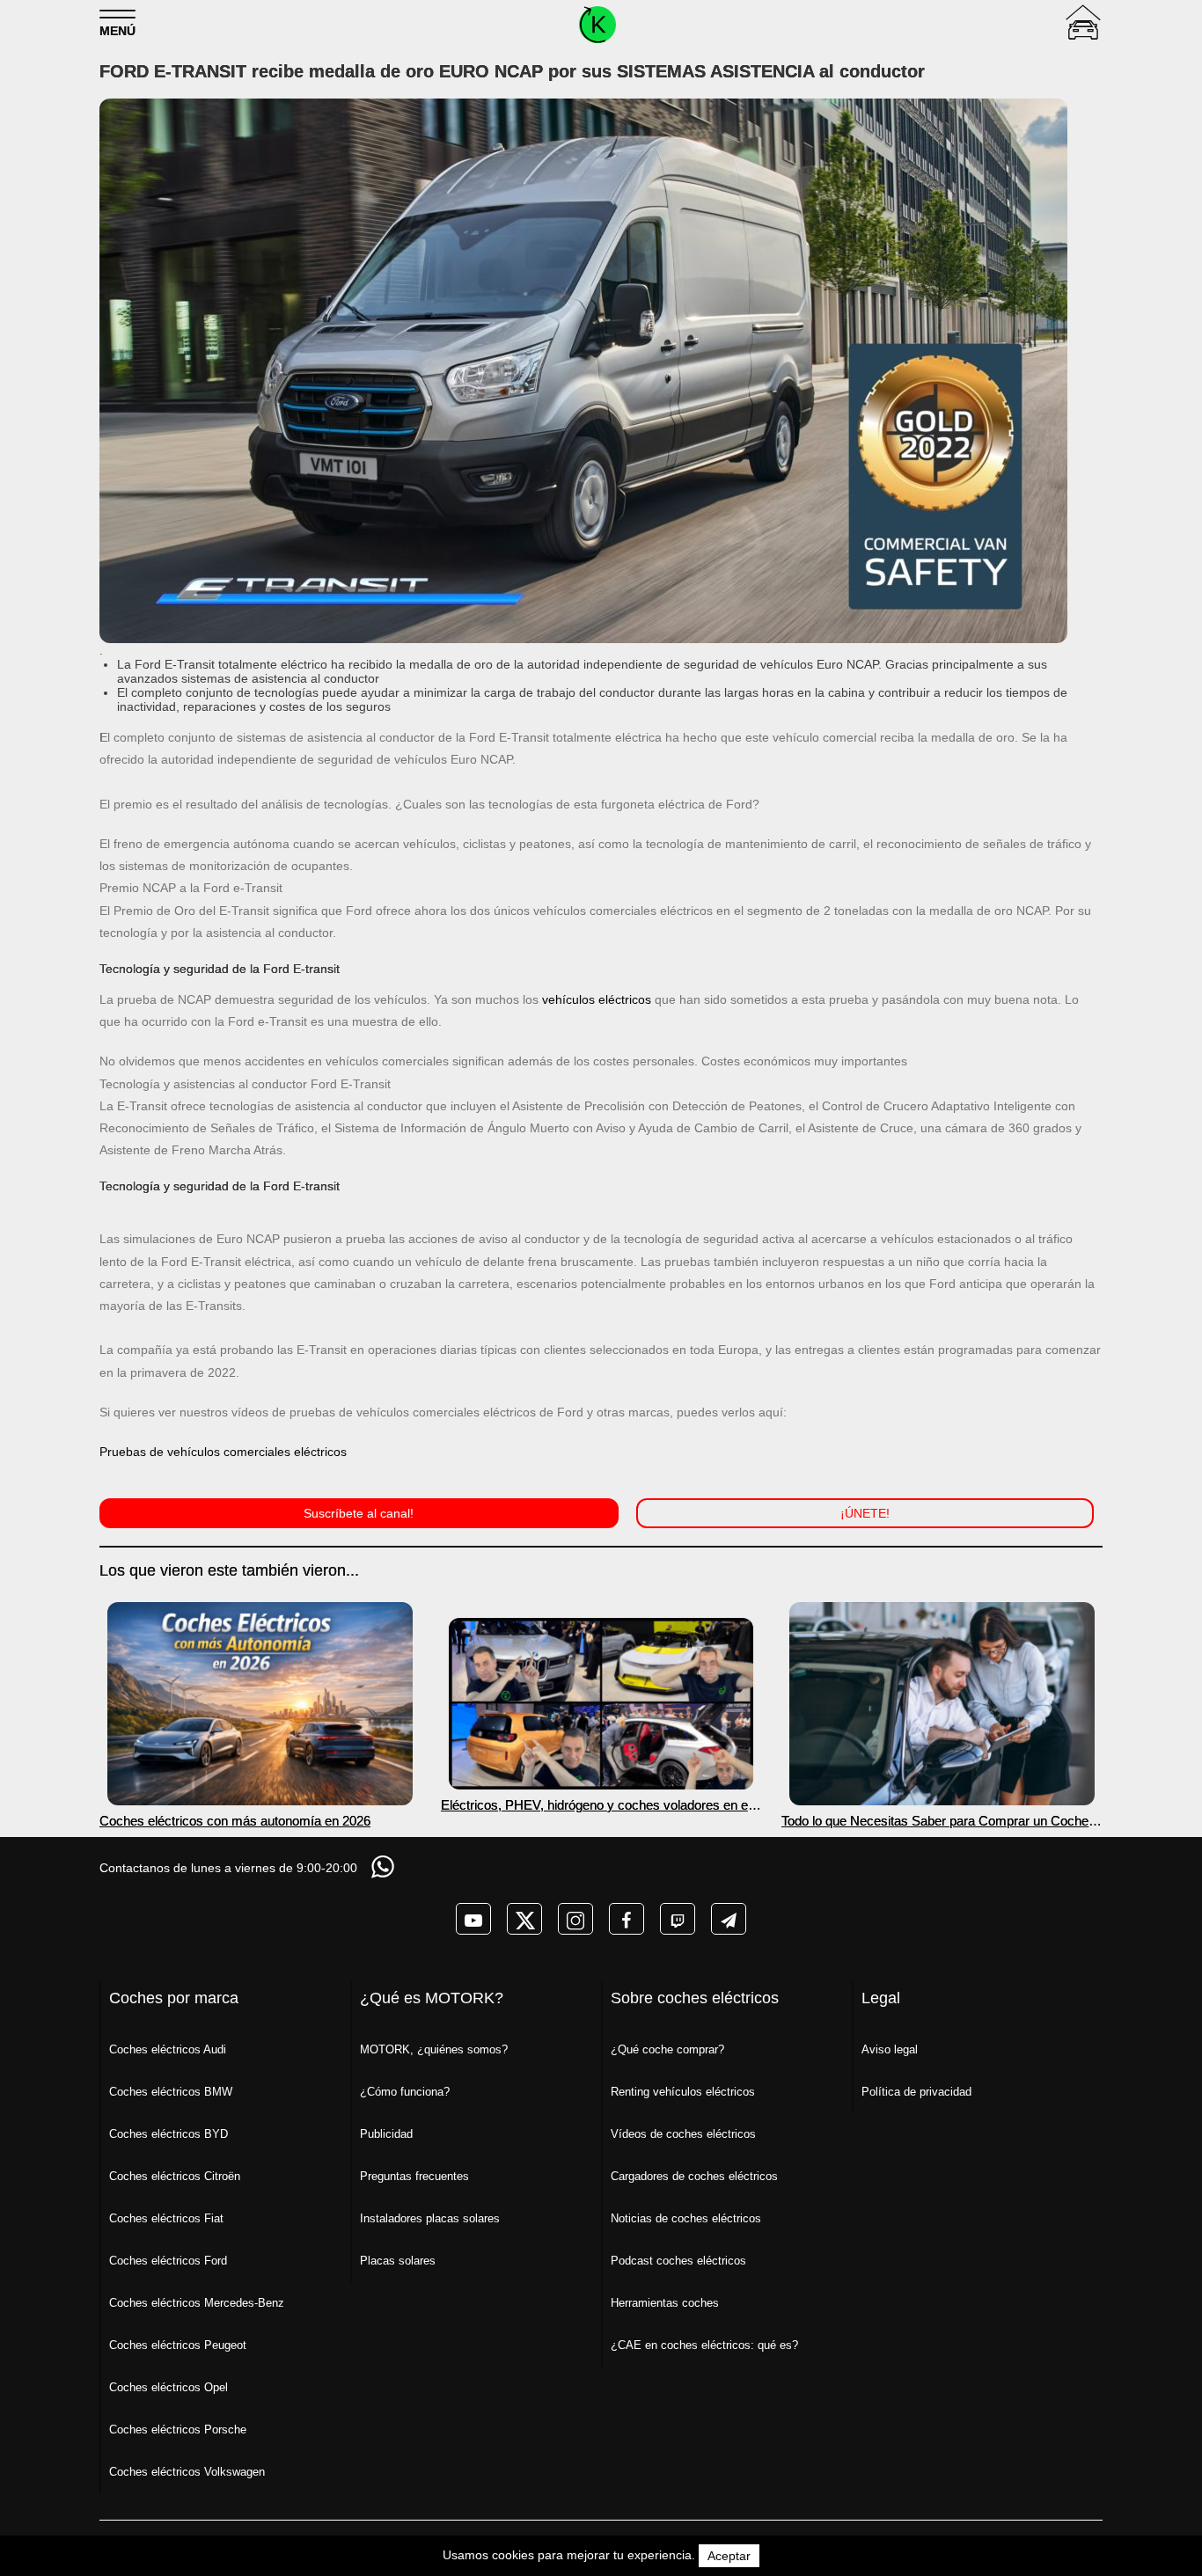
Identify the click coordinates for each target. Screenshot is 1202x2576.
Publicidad (386, 2134)
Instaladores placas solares (430, 2218)
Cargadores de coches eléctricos (694, 2176)
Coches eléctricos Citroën (175, 2176)
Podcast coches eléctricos (678, 2261)
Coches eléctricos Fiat (166, 2218)
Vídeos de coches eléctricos (683, 2134)
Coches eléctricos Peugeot (178, 2345)
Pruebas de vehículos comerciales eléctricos (223, 1452)
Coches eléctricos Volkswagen (187, 2472)
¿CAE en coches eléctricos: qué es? (704, 2345)
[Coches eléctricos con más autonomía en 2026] (260, 1704)
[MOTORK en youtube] (473, 1919)
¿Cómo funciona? (405, 2092)
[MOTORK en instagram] (575, 1919)
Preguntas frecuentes (414, 2176)
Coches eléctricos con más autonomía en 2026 (235, 1821)
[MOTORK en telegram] (729, 1919)
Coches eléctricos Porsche (178, 2430)
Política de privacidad (916, 2092)
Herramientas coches (665, 2303)
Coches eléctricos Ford (168, 2261)
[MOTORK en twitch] (678, 1919)
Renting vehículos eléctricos (683, 2092)
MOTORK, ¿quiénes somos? (434, 2049)
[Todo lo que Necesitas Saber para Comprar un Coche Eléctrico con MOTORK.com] (942, 1704)
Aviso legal (890, 2049)
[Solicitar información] (385, 1866)
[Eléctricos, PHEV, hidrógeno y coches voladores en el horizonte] (601, 1704)
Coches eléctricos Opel (169, 2387)
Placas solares (398, 2261)
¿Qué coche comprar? (667, 2049)
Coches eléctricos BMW (171, 2092)
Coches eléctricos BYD (169, 2134)
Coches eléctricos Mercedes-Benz (197, 2303)
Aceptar (729, 2556)
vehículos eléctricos (597, 999)
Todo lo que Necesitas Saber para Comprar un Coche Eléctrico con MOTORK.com (935, 1821)
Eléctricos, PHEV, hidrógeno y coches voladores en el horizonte (596, 1805)
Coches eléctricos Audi (168, 2049)
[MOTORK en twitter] (524, 1919)
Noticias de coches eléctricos (686, 2218)
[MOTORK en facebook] (627, 1919)
